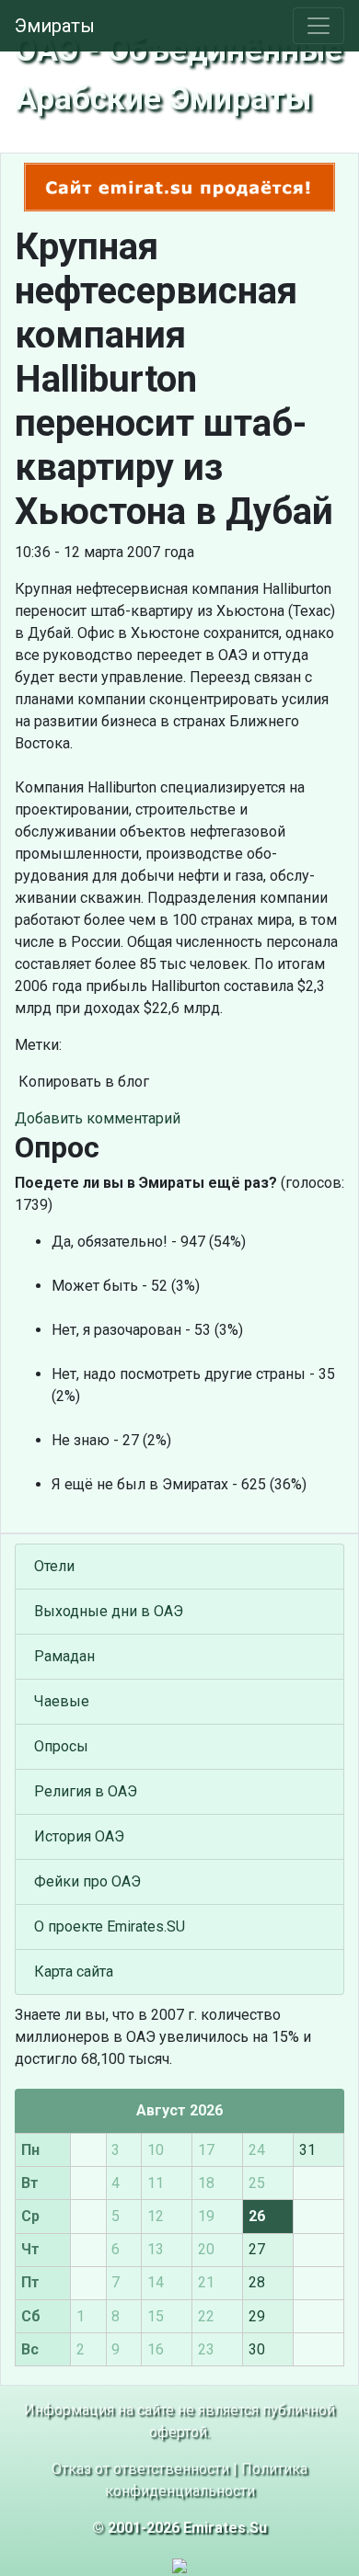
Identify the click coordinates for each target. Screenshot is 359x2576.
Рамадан (64, 1656)
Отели (54, 1566)
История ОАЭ (79, 1836)
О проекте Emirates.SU (110, 1926)
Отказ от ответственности (140, 2469)
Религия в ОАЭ (86, 1791)
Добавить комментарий (98, 1118)
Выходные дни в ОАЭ (109, 1611)
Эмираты (55, 26)
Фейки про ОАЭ (87, 1881)
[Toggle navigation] (318, 26)
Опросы (61, 1746)
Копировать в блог (82, 1082)
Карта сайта (74, 1972)
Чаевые (62, 1701)
